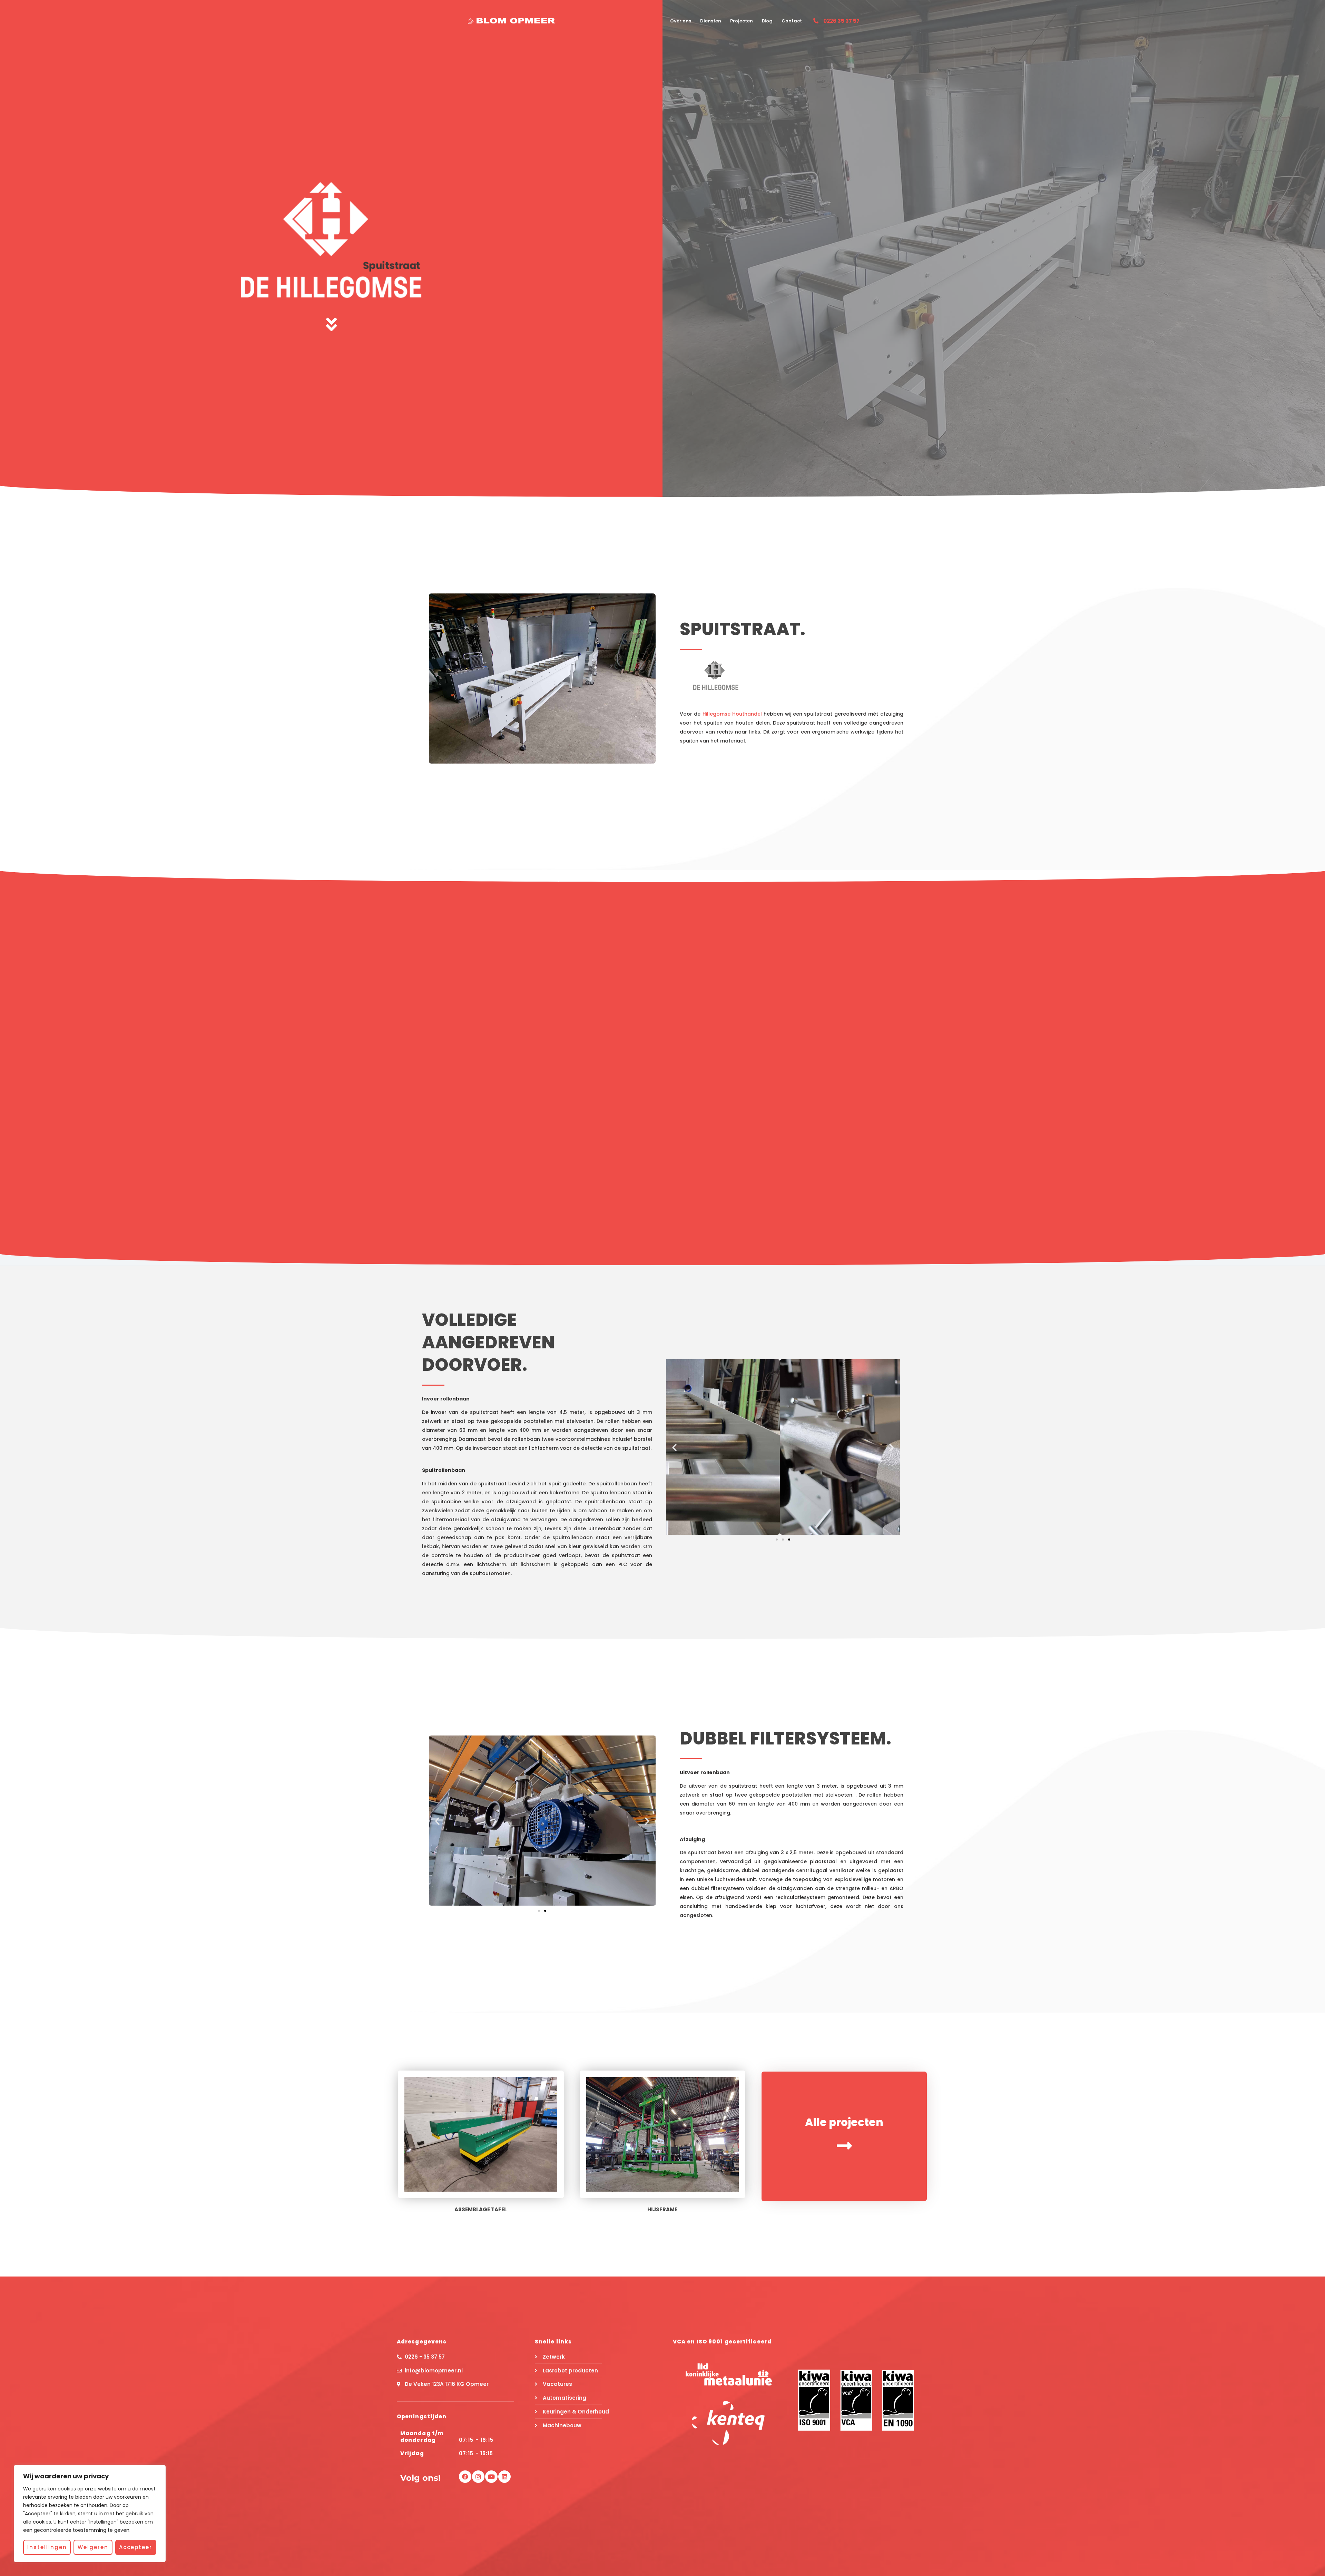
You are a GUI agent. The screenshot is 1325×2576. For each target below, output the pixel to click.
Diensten (711, 21)
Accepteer (136, 2547)
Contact (792, 21)
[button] (674, 1447)
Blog (767, 21)
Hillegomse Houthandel (732, 714)
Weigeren (93, 2547)
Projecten (742, 21)
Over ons (681, 21)
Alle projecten (844, 2122)
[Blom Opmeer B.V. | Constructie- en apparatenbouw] (511, 21)
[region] (90, 2514)
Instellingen (47, 2547)
